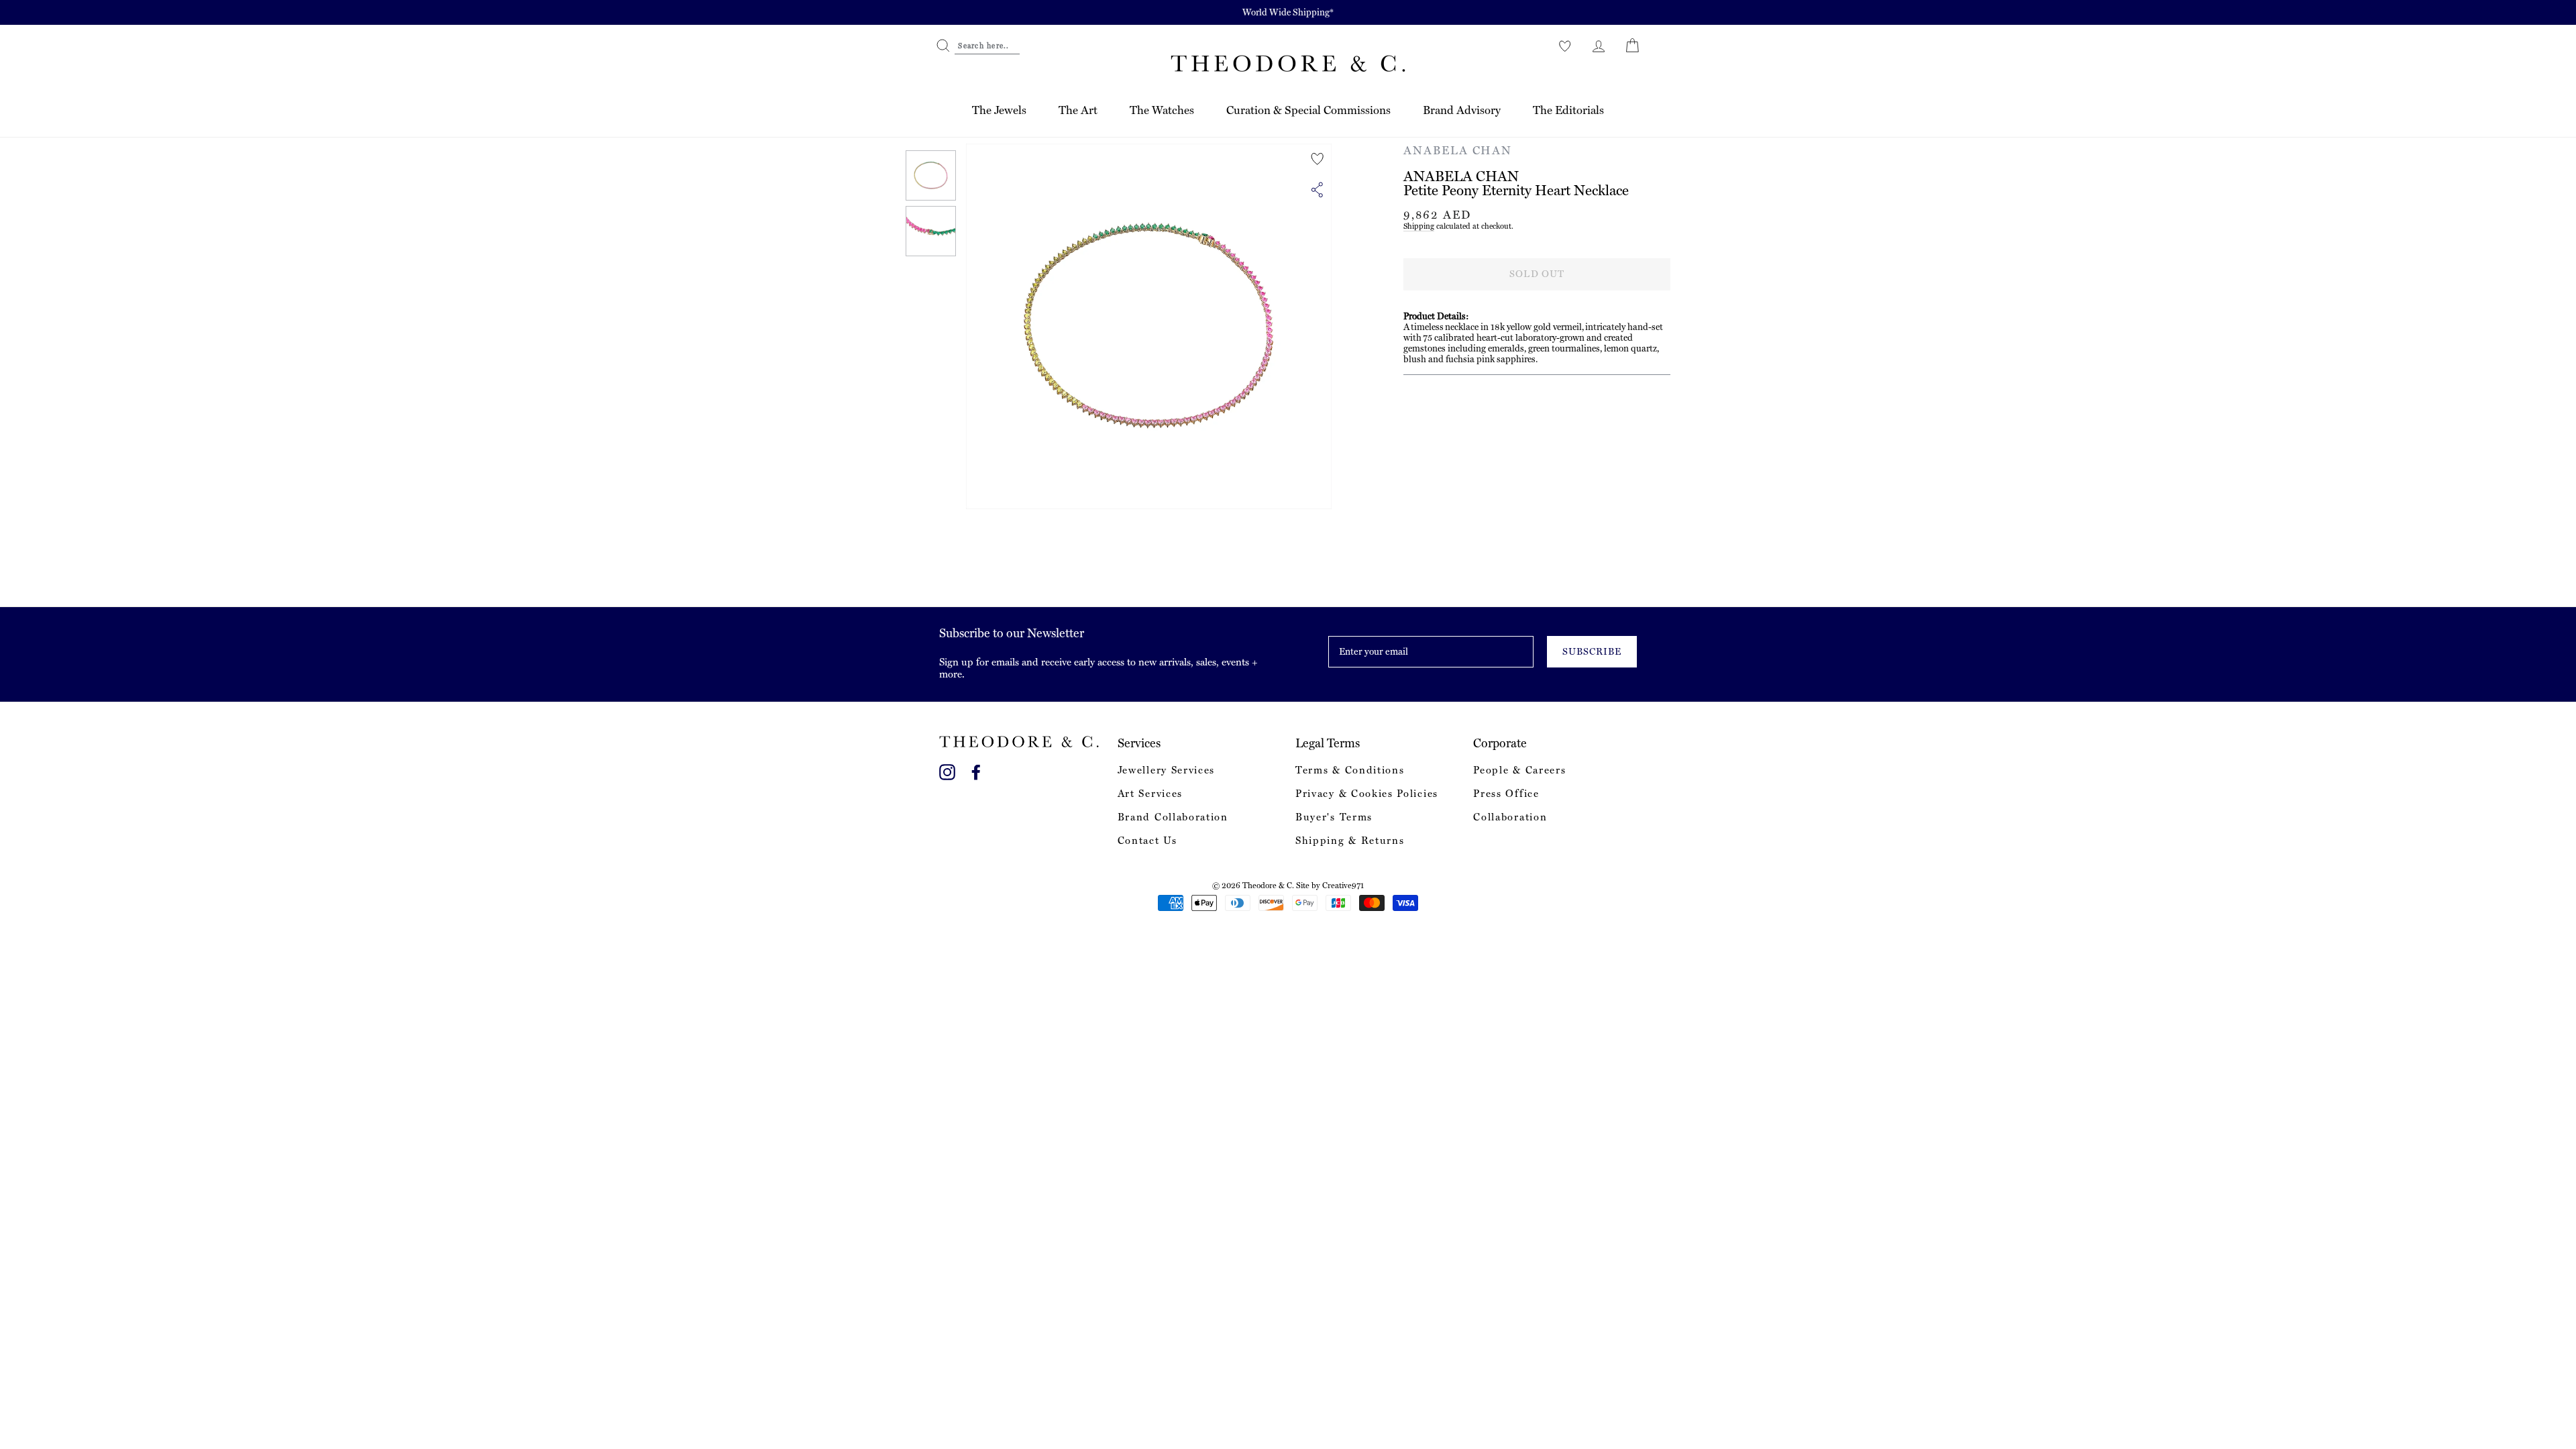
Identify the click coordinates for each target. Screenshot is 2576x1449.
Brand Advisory (1462, 110)
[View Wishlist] (1565, 46)
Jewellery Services (1166, 770)
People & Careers (1519, 770)
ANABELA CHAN (1458, 150)
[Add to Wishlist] (1318, 159)
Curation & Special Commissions (1308, 110)
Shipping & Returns (1350, 841)
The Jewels (999, 110)
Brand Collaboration (1173, 817)
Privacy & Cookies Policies (1367, 794)
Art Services (1150, 794)
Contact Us (1147, 841)
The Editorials (1568, 110)
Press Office (1506, 794)
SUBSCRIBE (1592, 651)
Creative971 (1343, 885)
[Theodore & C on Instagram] (947, 770)
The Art (1078, 110)
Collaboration (1510, 817)
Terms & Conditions (1350, 770)
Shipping (1419, 226)
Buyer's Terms (1334, 817)
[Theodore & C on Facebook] (976, 770)
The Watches (1162, 110)
